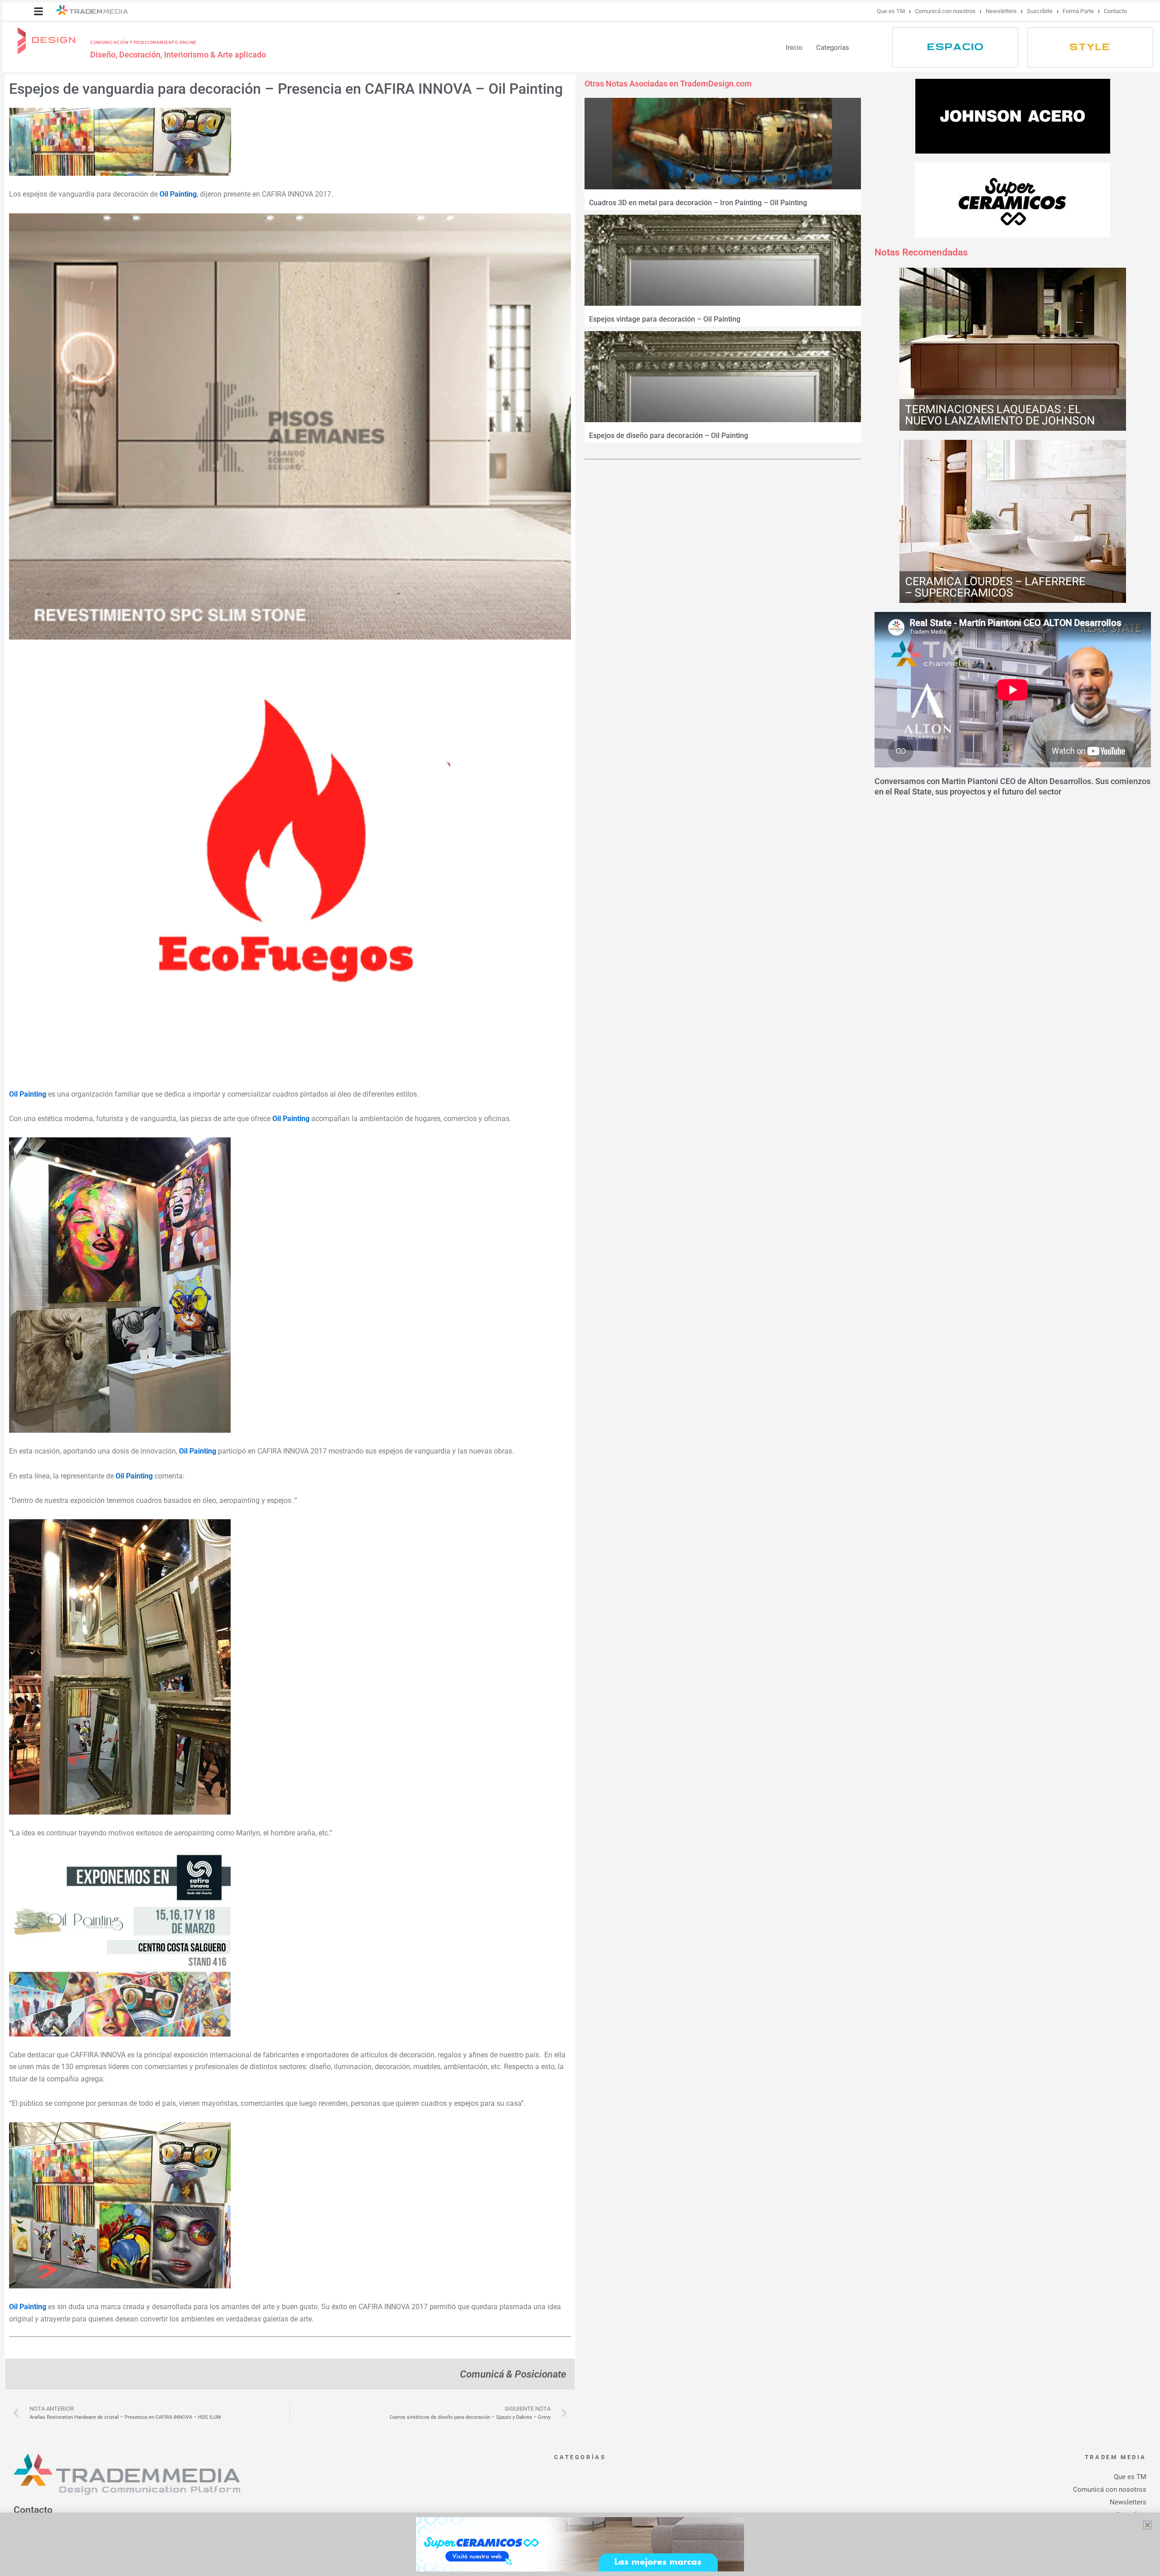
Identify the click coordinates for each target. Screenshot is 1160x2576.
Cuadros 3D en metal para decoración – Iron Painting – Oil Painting (698, 203)
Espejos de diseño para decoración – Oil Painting (669, 436)
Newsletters (1001, 11)
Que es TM (891, 11)
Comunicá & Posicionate (513, 2374)
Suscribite (1040, 11)
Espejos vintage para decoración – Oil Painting (665, 319)
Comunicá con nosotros (945, 11)
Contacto (1115, 11)
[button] (39, 11)
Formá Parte (1078, 11)
